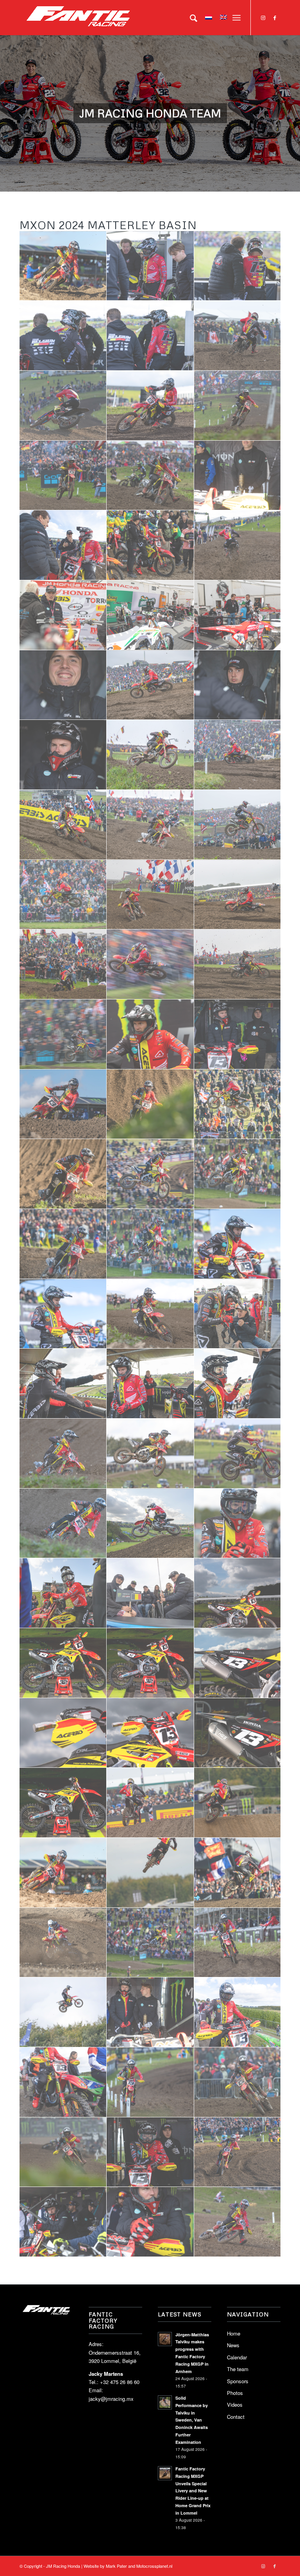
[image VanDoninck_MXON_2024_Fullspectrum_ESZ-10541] (150, 545)
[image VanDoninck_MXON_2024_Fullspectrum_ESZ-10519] (238, 406)
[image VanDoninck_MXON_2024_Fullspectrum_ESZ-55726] (238, 1873)
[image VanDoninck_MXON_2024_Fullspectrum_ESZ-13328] (238, 266)
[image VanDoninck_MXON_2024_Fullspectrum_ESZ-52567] (63, 2012)
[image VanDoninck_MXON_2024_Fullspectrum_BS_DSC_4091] (238, 1104)
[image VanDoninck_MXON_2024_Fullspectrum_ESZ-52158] (238, 2012)
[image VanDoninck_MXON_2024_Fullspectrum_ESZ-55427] (150, 2012)
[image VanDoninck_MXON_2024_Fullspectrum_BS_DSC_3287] (150, 755)
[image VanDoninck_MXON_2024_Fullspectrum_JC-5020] (63, 1873)
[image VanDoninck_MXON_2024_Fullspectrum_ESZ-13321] (150, 336)
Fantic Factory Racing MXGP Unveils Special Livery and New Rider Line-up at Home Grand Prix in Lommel (193, 2491)
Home (234, 2333)
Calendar (237, 2357)
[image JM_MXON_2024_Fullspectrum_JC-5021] (238, 1384)
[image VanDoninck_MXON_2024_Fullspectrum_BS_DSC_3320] (150, 1244)
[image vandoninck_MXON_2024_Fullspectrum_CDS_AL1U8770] (238, 1663)
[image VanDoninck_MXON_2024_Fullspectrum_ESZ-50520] (63, 545)
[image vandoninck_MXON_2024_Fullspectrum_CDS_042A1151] (238, 1244)
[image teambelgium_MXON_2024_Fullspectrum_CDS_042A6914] (150, 1593)
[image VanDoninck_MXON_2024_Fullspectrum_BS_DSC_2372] (150, 825)
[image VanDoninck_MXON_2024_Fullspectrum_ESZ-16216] (238, 2152)
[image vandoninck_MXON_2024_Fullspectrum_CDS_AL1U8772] (238, 1593)
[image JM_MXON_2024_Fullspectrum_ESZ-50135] (150, 615)
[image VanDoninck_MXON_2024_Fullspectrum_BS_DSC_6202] (63, 895)
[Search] (190, 18)
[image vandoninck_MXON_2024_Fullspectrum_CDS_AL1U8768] (150, 1733)
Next (293, 106)
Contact (236, 2417)
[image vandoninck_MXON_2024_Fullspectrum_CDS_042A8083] (150, 1454)
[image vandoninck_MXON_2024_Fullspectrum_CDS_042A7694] (63, 1454)
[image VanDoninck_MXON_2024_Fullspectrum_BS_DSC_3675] (238, 755)
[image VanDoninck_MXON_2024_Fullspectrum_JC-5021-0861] (238, 964)
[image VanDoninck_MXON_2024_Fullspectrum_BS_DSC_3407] (238, 1174)
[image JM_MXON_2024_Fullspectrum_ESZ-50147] (238, 615)
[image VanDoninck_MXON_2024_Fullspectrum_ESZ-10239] (63, 615)
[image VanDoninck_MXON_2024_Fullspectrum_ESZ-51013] (63, 2152)
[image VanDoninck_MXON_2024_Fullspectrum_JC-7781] (63, 1244)
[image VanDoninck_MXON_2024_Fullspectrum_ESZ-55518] (150, 1943)
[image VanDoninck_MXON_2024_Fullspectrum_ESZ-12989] (63, 406)
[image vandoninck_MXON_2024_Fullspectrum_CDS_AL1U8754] (63, 1803)
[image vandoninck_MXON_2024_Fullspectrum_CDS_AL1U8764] (238, 1733)
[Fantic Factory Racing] (78, 18)
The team (238, 2369)
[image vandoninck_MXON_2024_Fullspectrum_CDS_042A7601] (63, 1524)
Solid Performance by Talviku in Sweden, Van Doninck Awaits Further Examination (192, 2420)
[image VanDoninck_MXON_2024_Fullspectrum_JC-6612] (150, 1873)
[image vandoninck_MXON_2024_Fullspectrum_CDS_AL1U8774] (63, 1663)
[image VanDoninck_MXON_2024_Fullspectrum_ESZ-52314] (150, 2082)
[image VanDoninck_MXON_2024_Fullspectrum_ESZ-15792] (238, 2222)
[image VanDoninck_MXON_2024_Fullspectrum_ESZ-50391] (63, 2222)
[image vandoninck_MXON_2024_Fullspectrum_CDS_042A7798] (238, 1454)
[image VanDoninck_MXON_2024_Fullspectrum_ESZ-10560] (238, 545)
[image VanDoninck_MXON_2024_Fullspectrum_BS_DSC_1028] (150, 1104)
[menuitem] (190, 18)
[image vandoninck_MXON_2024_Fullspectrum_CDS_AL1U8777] (150, 1663)
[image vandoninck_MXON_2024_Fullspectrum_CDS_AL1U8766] (63, 1733)
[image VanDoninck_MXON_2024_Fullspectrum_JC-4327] (150, 1524)
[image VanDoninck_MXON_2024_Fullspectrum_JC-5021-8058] (150, 1803)
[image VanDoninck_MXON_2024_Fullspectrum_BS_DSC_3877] (150, 685)
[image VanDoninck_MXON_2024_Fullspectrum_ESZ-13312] (63, 336)
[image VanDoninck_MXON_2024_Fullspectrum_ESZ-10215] (63, 476)
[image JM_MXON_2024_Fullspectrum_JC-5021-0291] (238, 1034)
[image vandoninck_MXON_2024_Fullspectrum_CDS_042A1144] (63, 1314)
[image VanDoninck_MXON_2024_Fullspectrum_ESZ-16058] (63, 266)
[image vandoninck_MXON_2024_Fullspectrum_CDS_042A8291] (150, 1314)
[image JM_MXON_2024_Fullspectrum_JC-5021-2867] (63, 685)
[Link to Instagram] (263, 18)
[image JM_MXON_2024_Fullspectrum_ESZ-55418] (238, 476)
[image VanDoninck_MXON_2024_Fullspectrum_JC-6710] (238, 1803)
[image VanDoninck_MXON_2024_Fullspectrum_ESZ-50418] (150, 2152)
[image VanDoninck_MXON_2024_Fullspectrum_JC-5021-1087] (150, 895)
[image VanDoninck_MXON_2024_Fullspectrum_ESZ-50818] (238, 2082)
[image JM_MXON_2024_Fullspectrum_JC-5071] (238, 1314)
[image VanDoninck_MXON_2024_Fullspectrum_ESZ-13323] (150, 266)
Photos (235, 2393)
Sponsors (238, 2381)
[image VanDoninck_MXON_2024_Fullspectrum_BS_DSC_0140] (63, 1104)
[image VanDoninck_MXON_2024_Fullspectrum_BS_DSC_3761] (63, 1174)
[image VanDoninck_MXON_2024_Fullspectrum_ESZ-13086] (150, 406)
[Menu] (237, 18)
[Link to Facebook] (275, 18)
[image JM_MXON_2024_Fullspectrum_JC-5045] (63, 1384)
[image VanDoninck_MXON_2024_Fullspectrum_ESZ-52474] (238, 1943)
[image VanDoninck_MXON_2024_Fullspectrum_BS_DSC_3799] (63, 825)
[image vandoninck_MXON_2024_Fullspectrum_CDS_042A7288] (238, 1524)
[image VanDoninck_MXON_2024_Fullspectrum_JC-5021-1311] (238, 895)
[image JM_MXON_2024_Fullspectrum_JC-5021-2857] (238, 685)
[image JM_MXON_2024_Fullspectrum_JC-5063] (150, 1384)
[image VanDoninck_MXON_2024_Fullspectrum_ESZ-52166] (63, 2082)
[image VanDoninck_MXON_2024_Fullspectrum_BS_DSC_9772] (150, 1174)
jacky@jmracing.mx (111, 2399)
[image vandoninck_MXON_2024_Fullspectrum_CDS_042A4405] (63, 1034)
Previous (7, 106)
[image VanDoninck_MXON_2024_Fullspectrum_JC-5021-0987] (63, 964)
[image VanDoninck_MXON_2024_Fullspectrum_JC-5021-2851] (63, 755)
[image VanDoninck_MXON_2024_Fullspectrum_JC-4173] (63, 1593)
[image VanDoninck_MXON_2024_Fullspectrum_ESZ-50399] (150, 2222)
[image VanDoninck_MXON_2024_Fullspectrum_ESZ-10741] (238, 336)
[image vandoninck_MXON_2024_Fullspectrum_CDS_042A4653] (150, 964)
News (233, 2345)
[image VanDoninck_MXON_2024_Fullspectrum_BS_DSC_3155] (238, 825)
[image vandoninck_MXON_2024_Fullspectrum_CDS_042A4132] (150, 1034)
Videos (235, 2405)
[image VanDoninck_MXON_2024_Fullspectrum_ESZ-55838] (63, 1943)
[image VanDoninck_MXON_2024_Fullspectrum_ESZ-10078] (150, 476)
